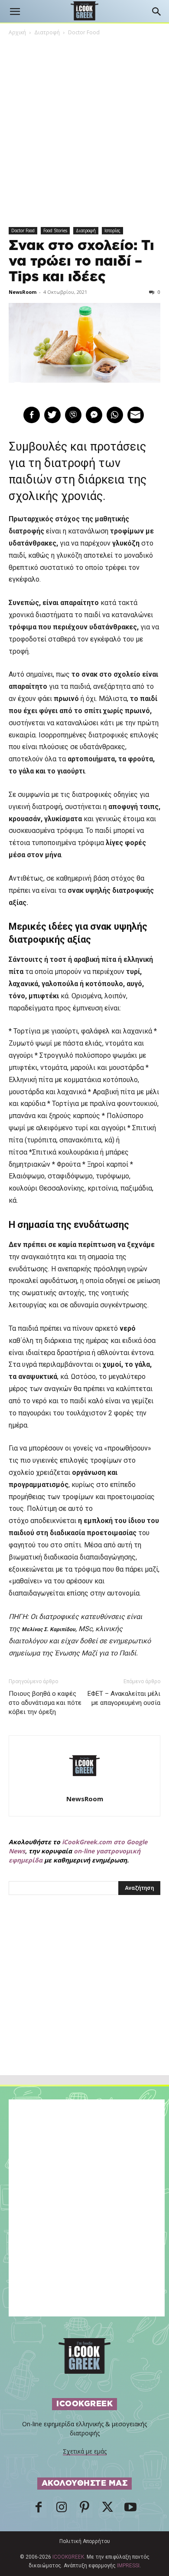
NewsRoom (23, 292)
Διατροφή (47, 32)
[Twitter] (107, 2510)
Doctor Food (84, 32)
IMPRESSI (128, 2566)
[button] (15, 12)
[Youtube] (130, 2510)
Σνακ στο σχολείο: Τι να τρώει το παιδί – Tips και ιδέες (81, 261)
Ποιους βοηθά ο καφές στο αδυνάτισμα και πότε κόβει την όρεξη (45, 1703)
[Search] (157, 12)
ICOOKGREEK (68, 2557)
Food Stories (55, 230)
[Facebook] (39, 2510)
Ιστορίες (112, 230)
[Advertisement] (84, 2004)
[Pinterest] (84, 2510)
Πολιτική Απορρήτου (85, 2541)
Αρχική (17, 32)
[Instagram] (62, 2510)
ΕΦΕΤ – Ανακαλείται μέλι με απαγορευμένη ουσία (124, 1698)
